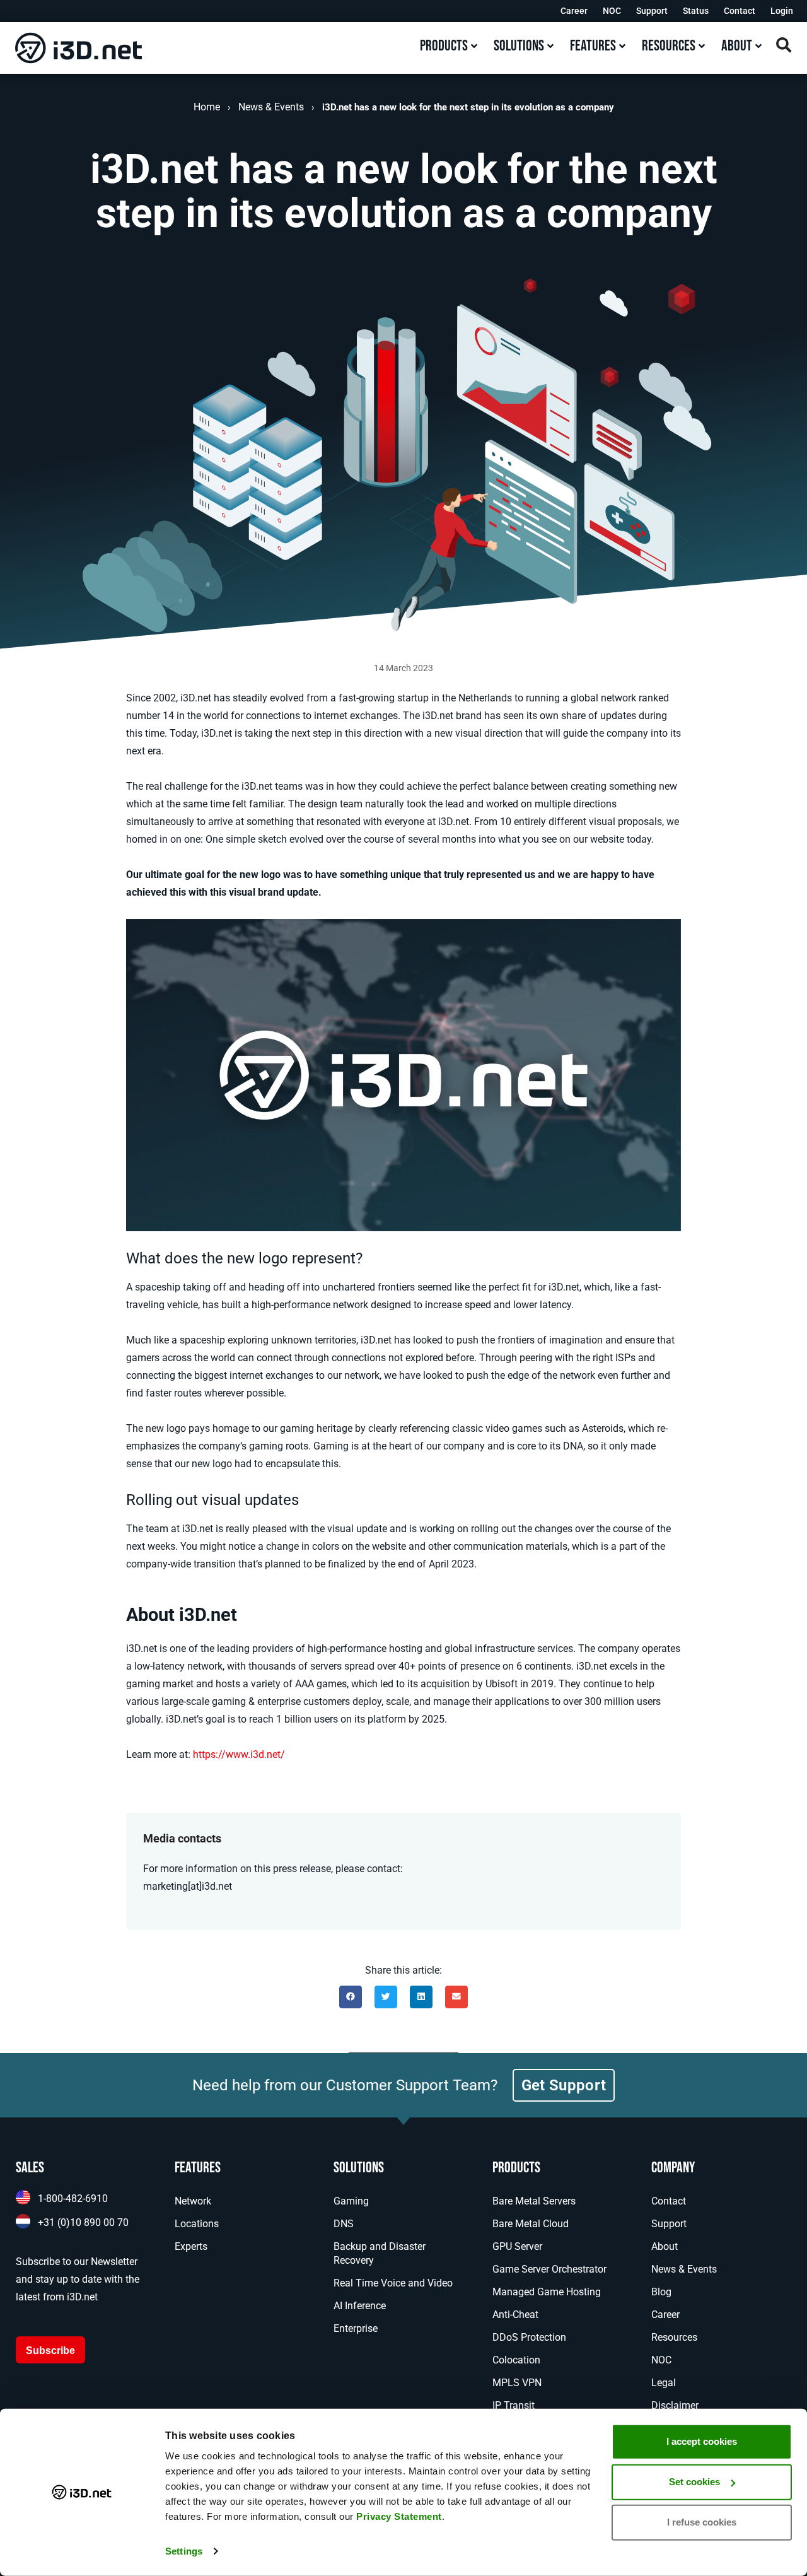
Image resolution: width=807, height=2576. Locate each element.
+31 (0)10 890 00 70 (83, 2222)
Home (207, 107)
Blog (661, 2292)
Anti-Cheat (515, 2315)
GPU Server (517, 2246)
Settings (184, 2551)
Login (782, 11)
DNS (344, 2224)
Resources (674, 2337)
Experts (191, 2246)
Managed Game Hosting (547, 2292)
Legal (664, 2383)
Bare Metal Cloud (531, 2224)
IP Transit (514, 2405)
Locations (197, 2224)
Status (696, 11)
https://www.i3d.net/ (239, 1754)
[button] (351, 1997)
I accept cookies (702, 2441)
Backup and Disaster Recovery (380, 2253)
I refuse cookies (702, 2522)
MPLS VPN (517, 2383)
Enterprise (356, 2328)
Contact (740, 11)
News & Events (271, 107)
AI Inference (360, 2306)
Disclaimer (675, 2405)
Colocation (516, 2360)
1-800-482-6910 (73, 2198)
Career (574, 11)
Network (193, 2201)
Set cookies (694, 2482)
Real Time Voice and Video (393, 2283)
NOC (612, 11)
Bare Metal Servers (534, 2201)
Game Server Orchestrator (549, 2269)
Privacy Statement (399, 2516)
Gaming (351, 2201)
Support (652, 11)
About (665, 2246)
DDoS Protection (529, 2337)
